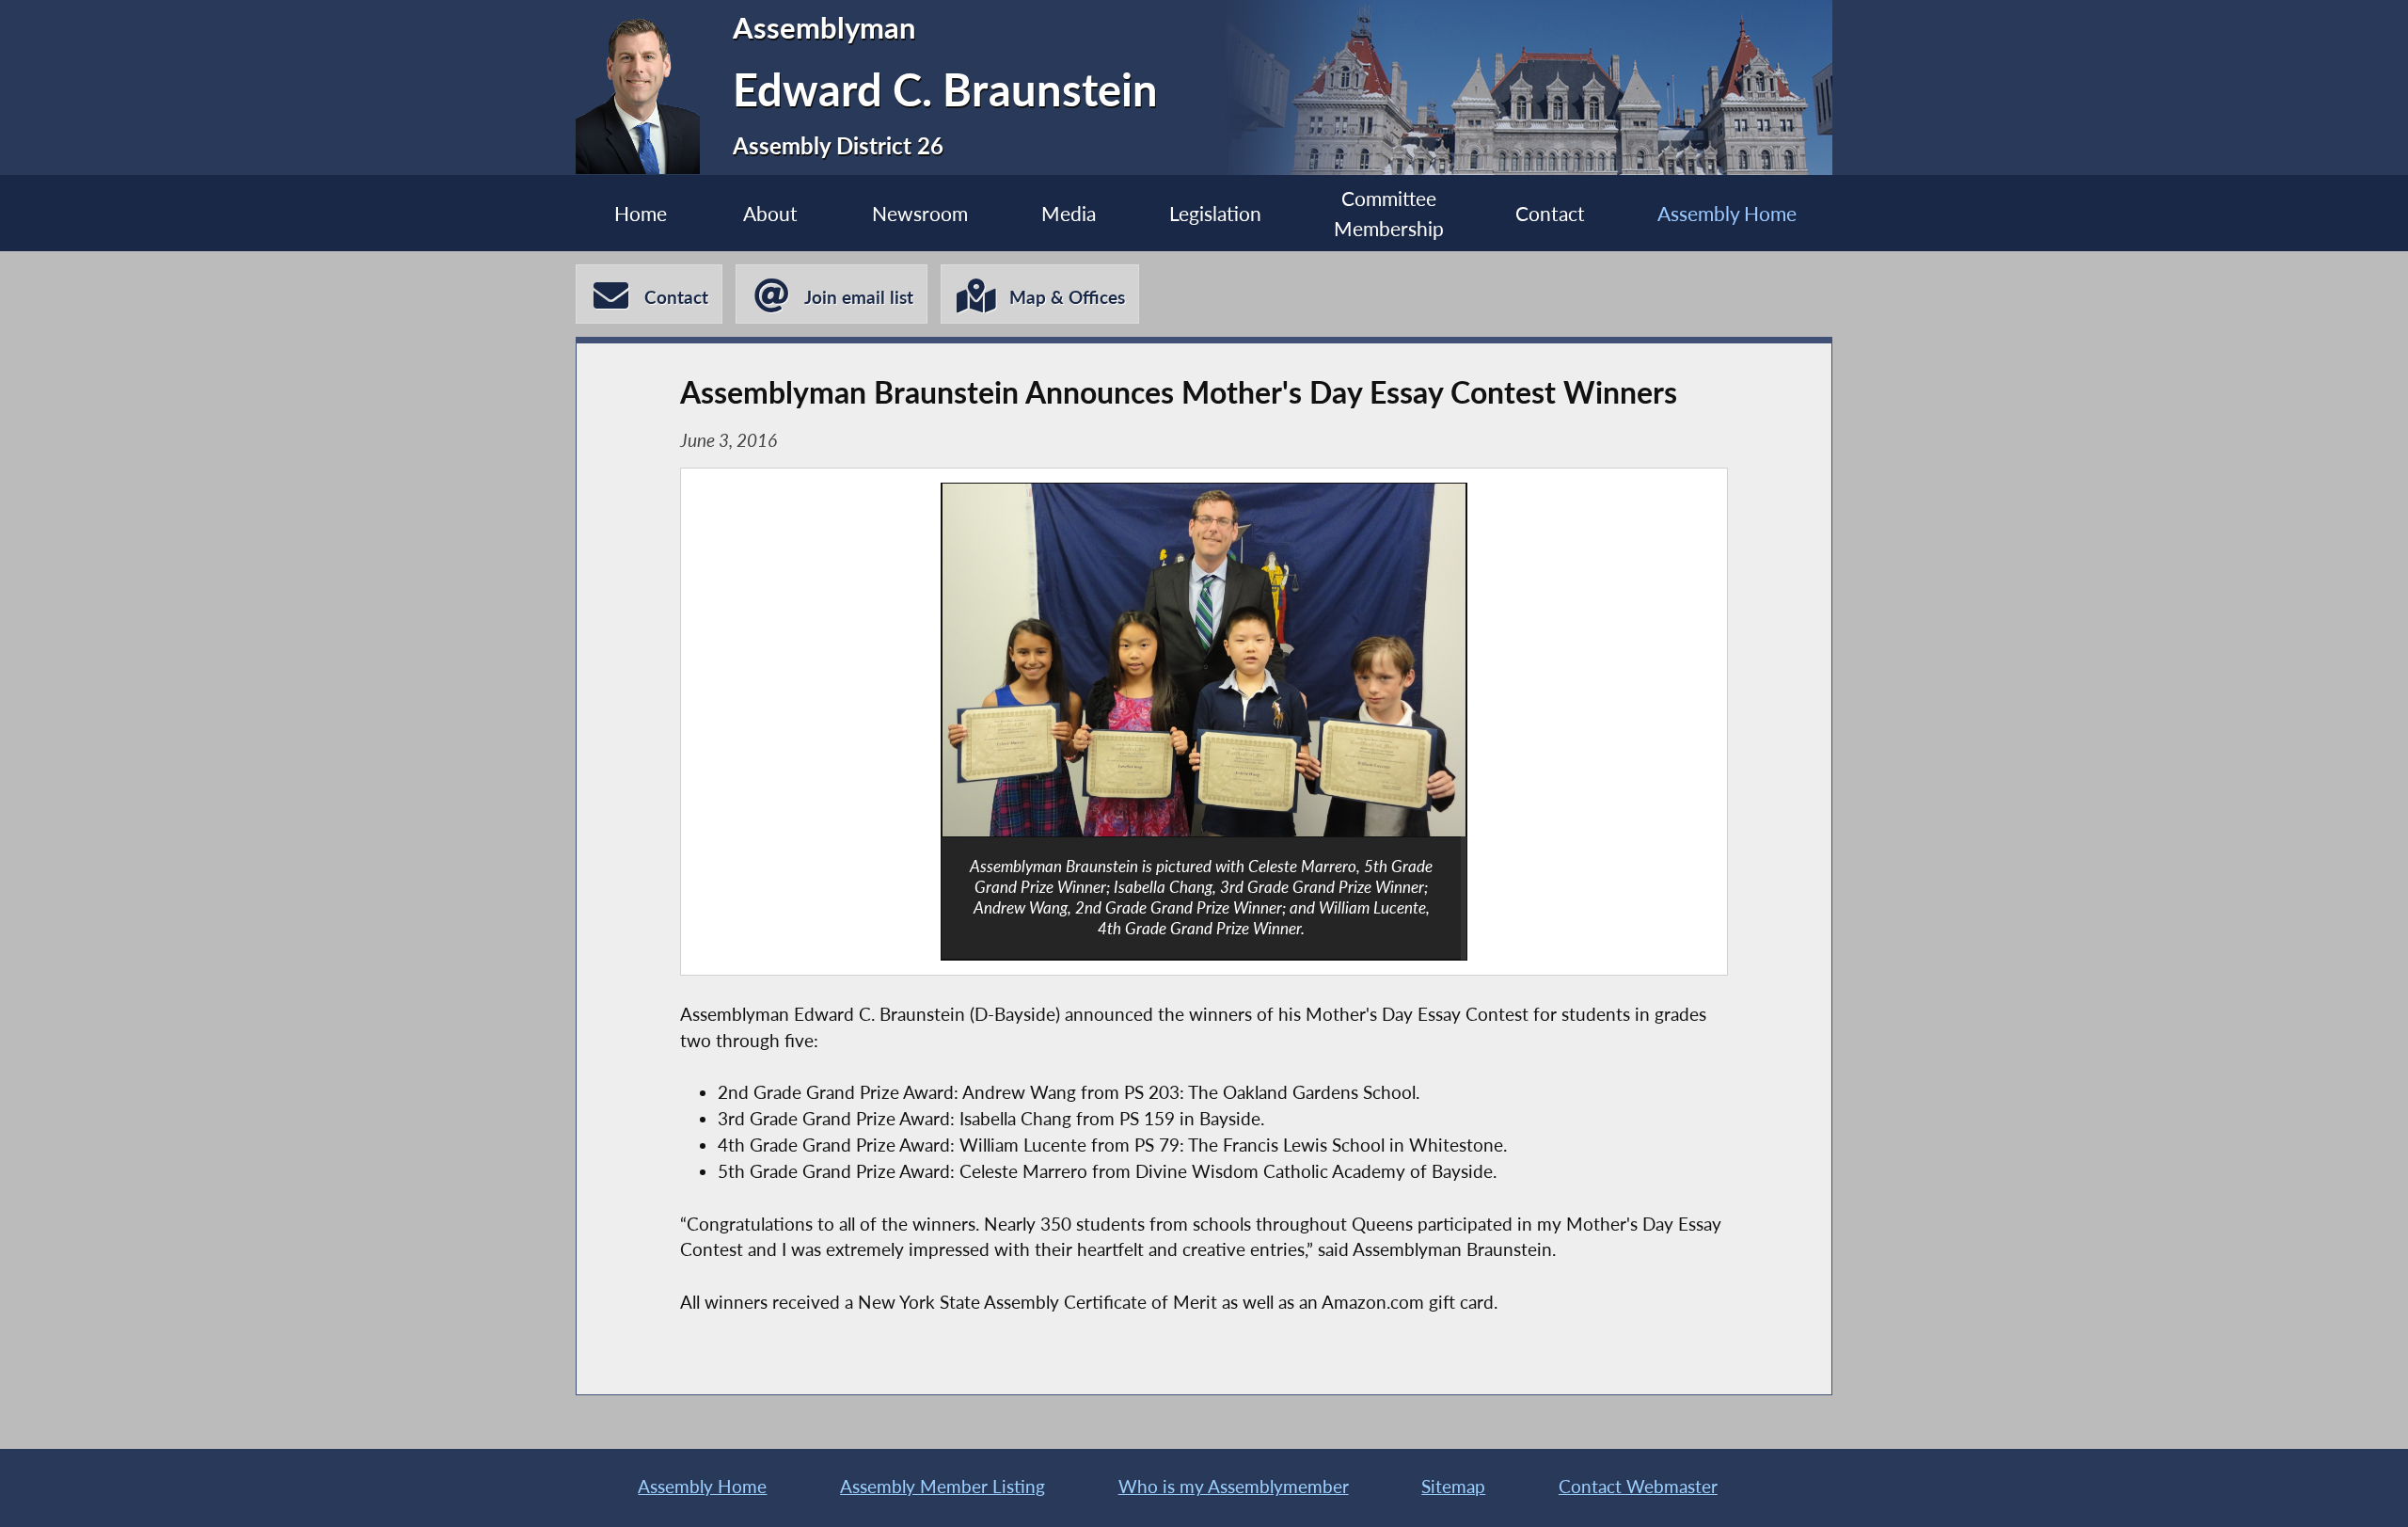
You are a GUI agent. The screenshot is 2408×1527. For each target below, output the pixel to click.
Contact (1550, 213)
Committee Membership (1389, 213)
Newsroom (920, 213)
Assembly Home (1727, 213)
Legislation (1215, 213)
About (770, 213)
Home (641, 213)
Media (1069, 213)
